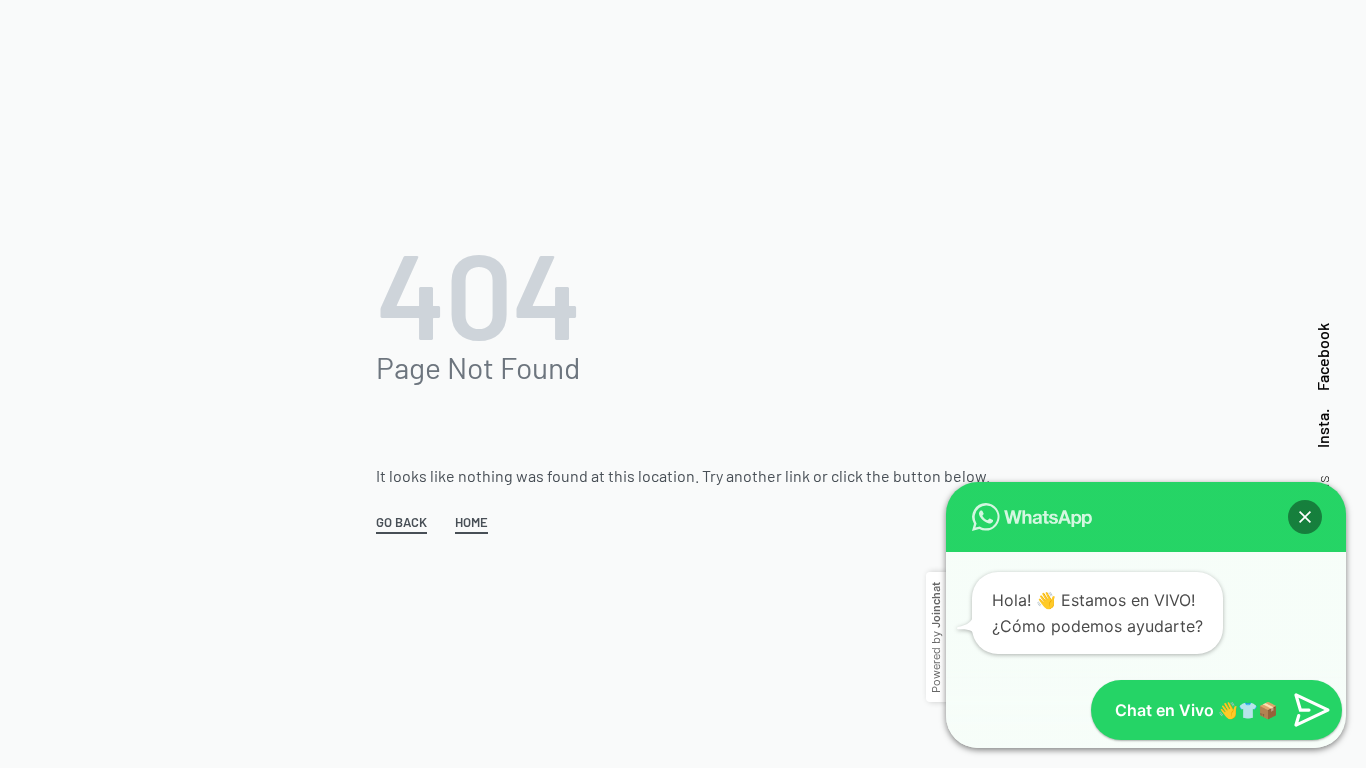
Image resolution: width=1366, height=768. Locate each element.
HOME (471, 523)
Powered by (936, 637)
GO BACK (401, 523)
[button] (1305, 517)
